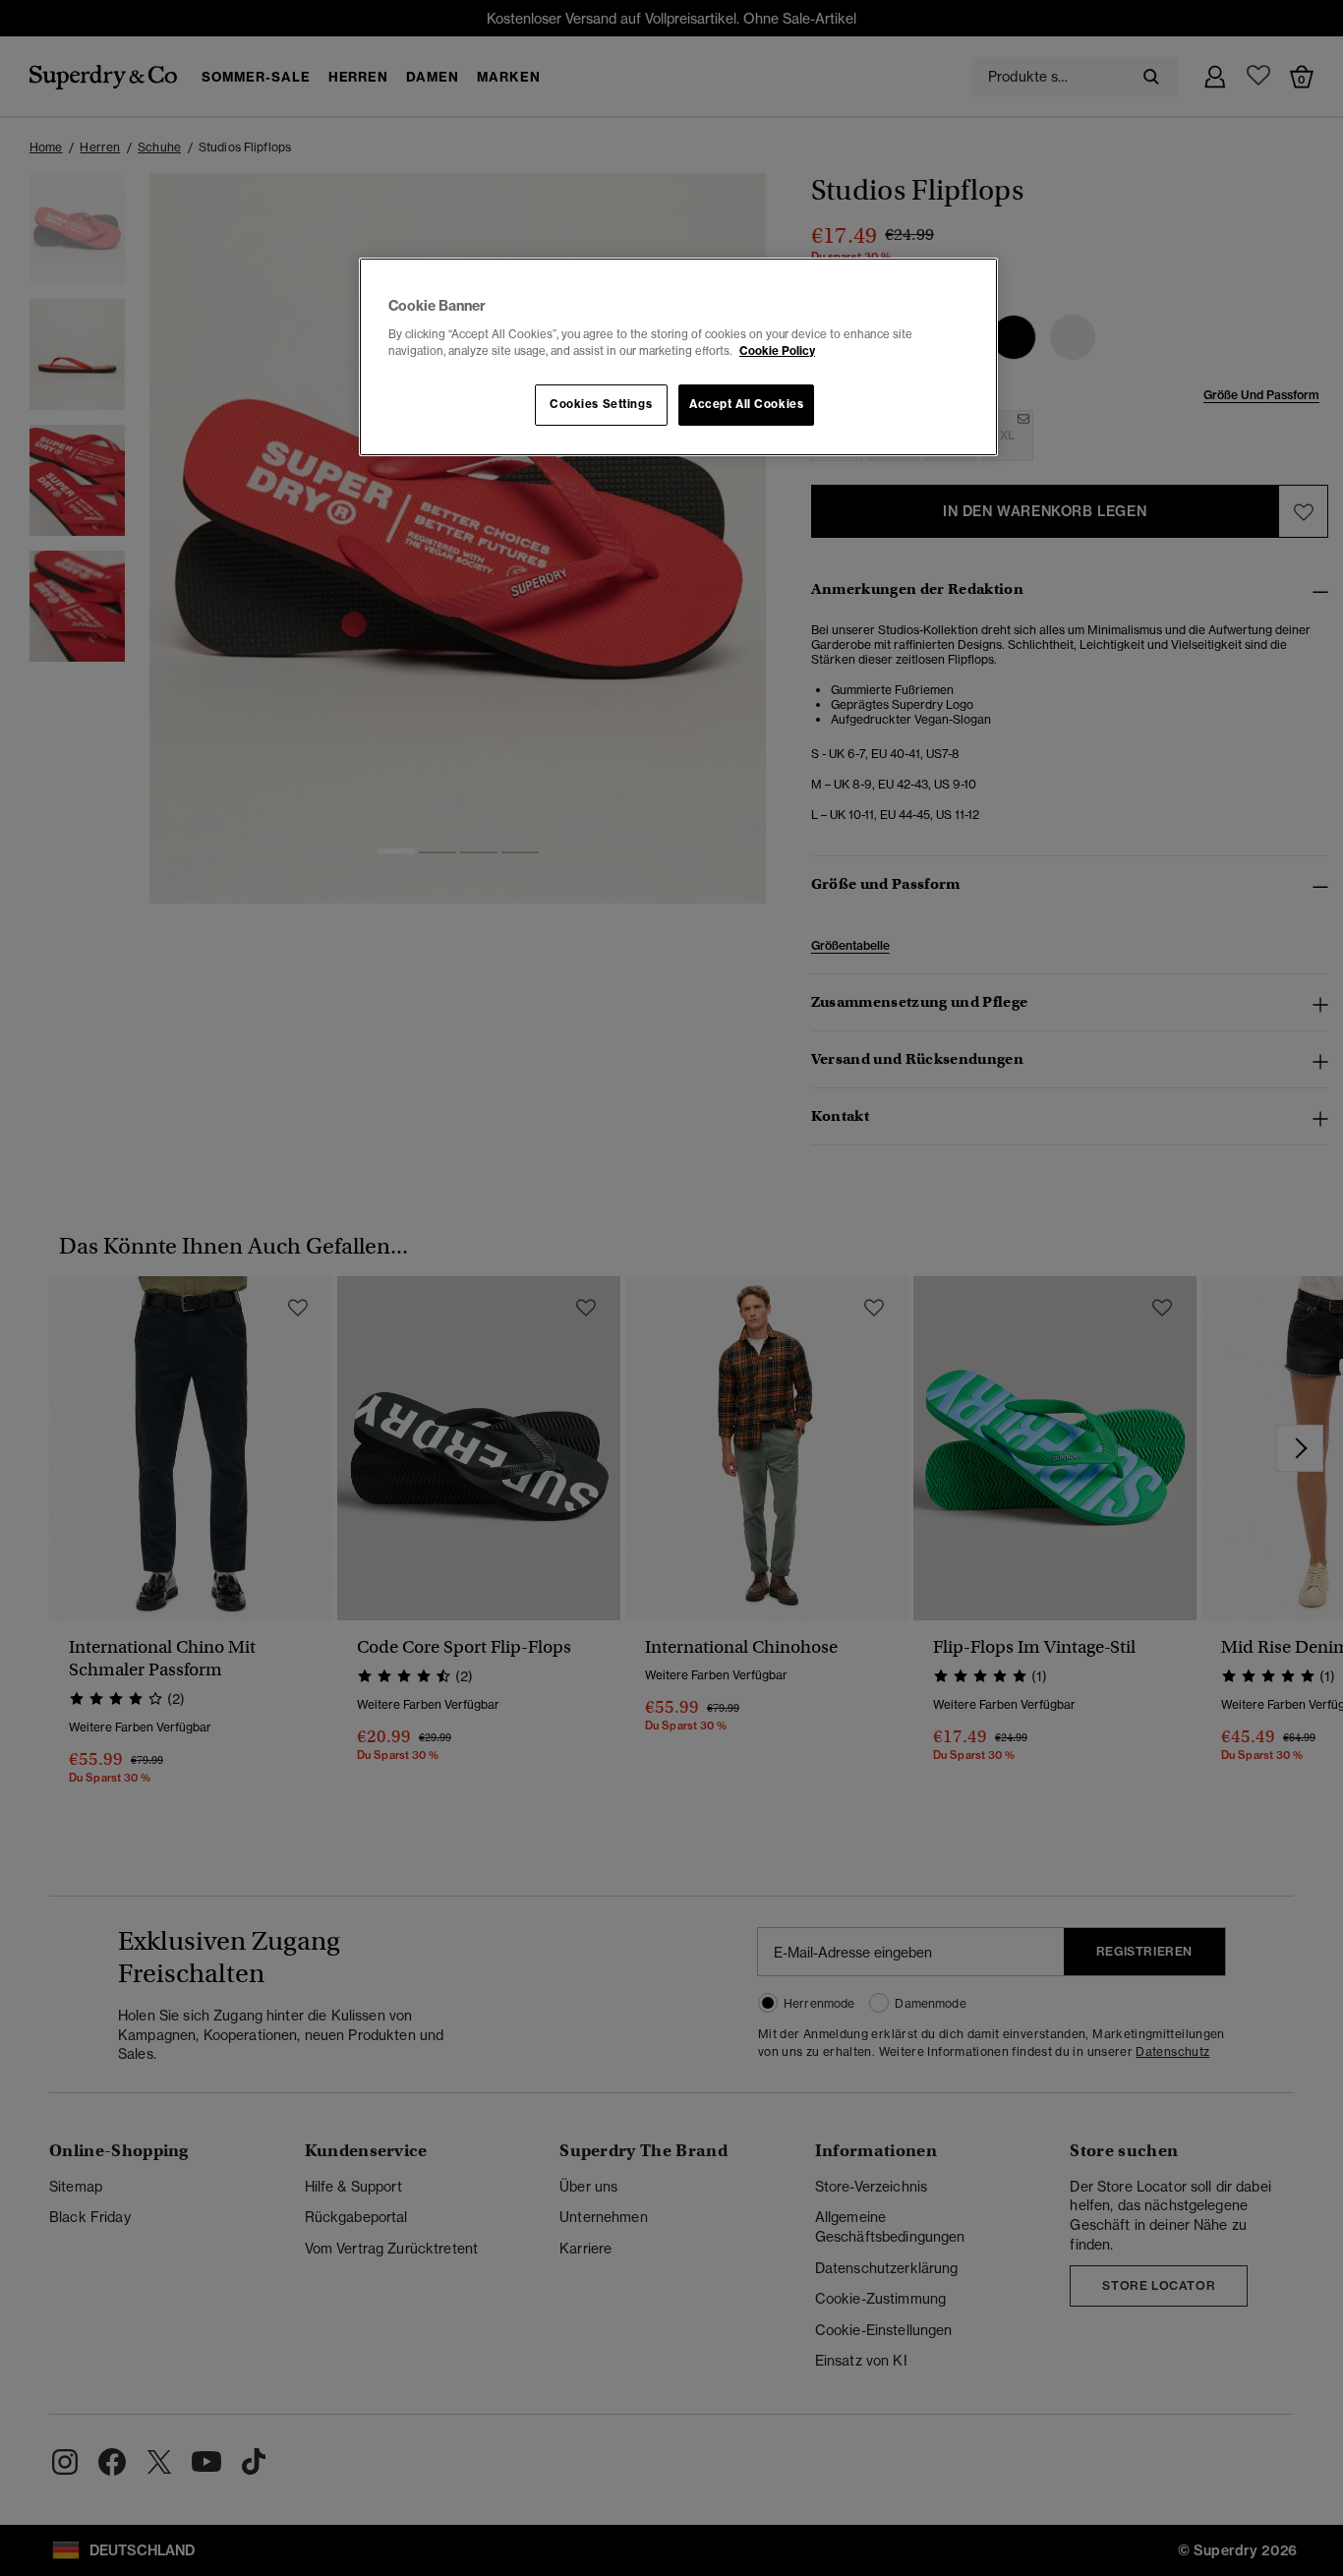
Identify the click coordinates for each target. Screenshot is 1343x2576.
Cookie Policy (777, 351)
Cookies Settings (601, 404)
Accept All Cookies (746, 404)
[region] (678, 357)
